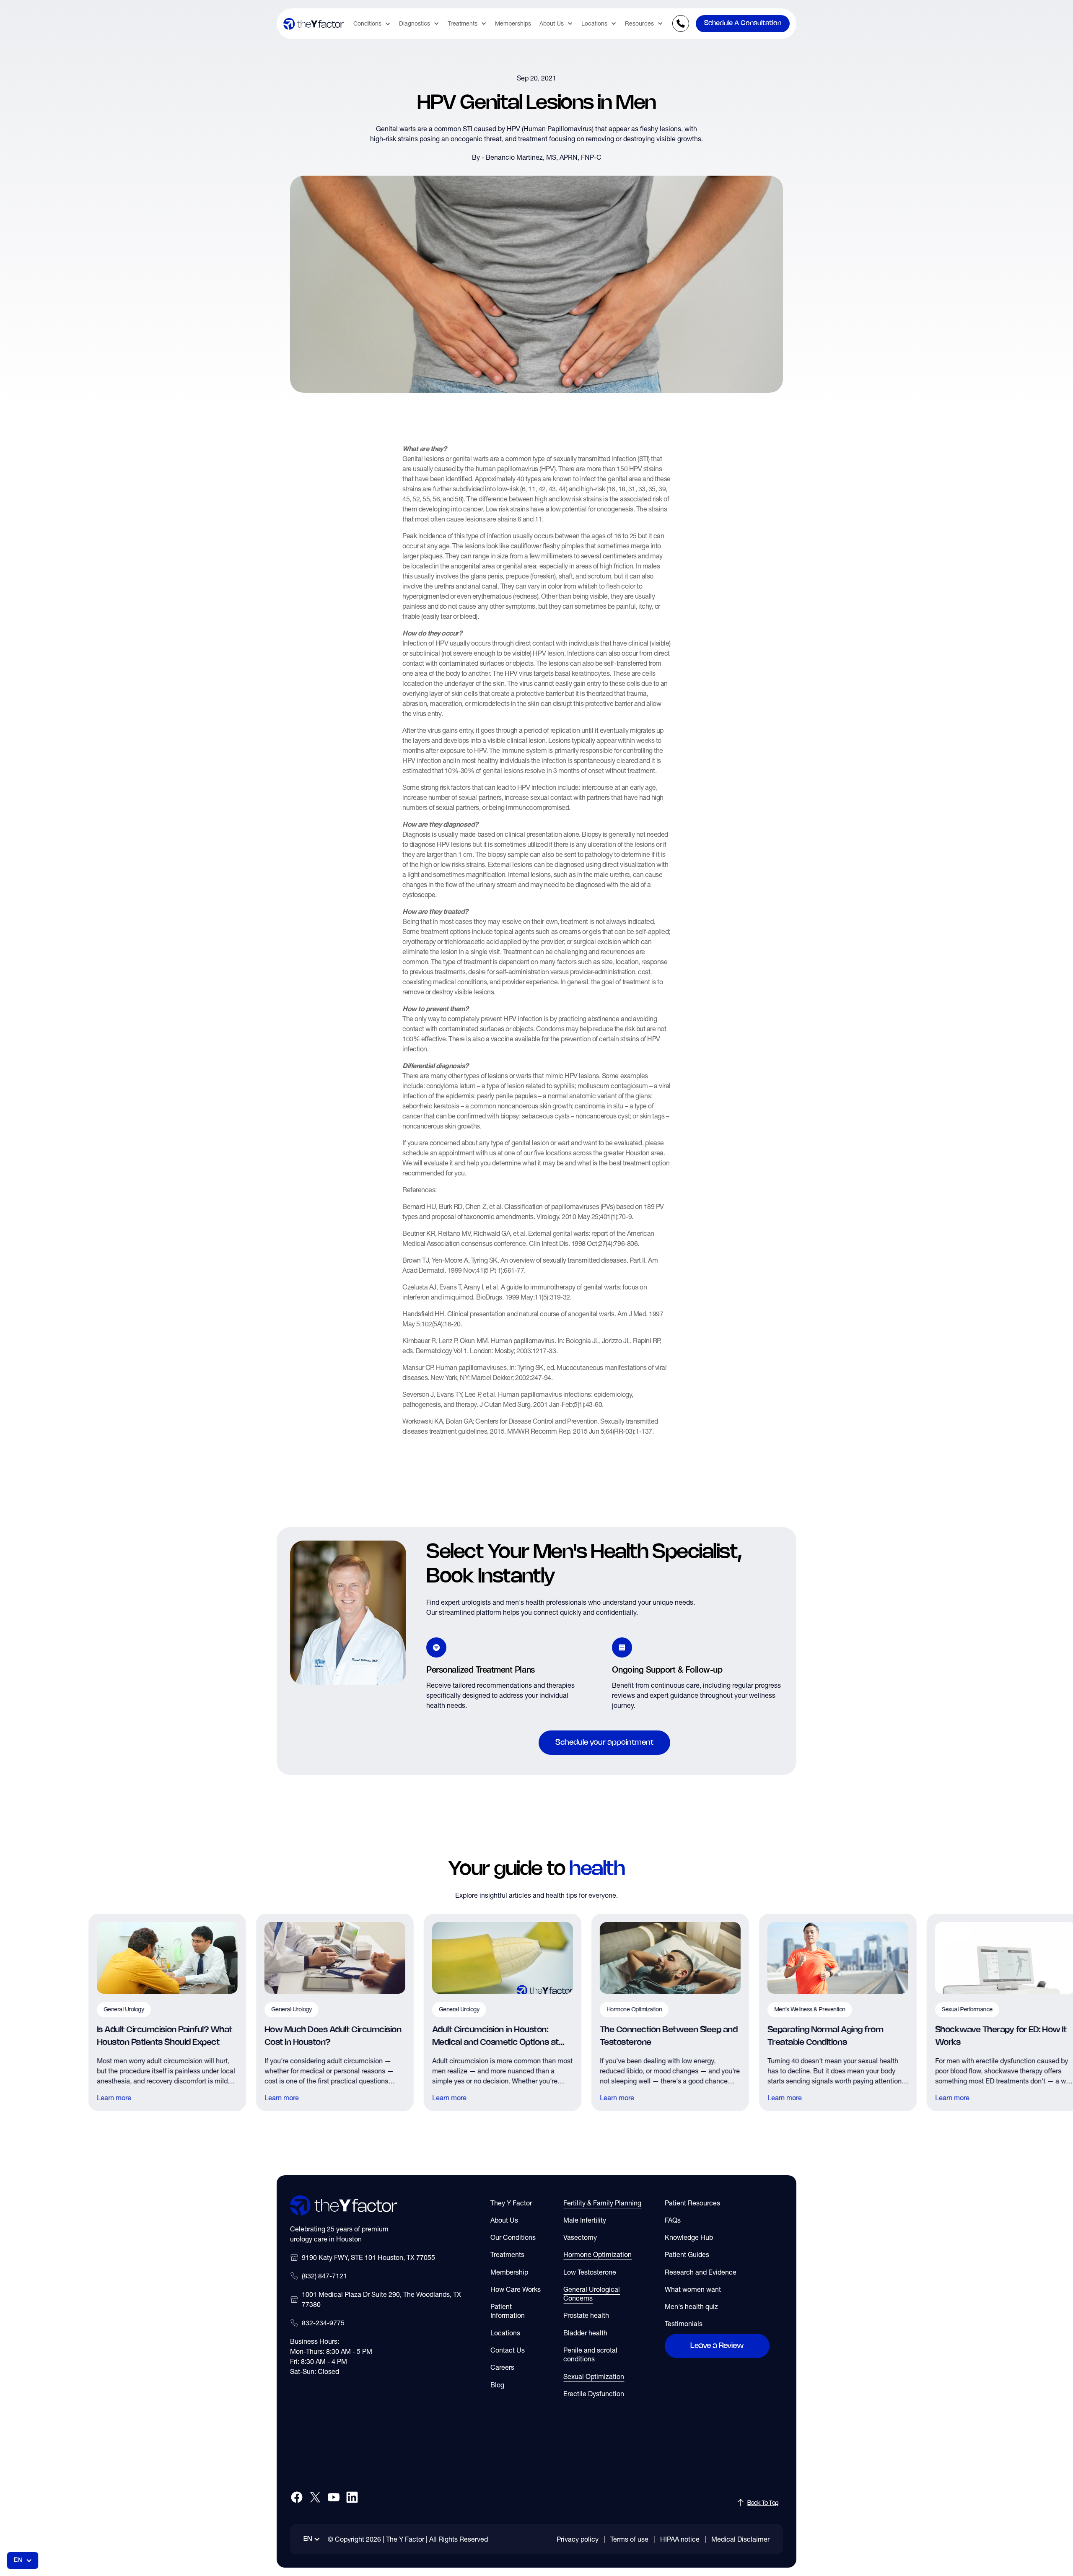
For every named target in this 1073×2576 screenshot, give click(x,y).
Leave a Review (717, 2346)
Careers (502, 2367)
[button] (372, 24)
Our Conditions (513, 2237)
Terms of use (629, 2539)
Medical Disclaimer (740, 2539)
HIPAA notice (680, 2539)
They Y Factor (511, 2203)
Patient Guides (687, 2254)
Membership (509, 2272)
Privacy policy (578, 2539)
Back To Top (763, 2503)
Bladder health (585, 2333)
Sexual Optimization (594, 2376)
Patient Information (508, 2311)
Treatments (507, 2254)
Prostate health (586, 2315)
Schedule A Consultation (743, 23)
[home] (314, 24)
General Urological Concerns (592, 2294)
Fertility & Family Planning (602, 2203)
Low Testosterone (590, 2272)
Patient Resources (692, 2203)
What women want (693, 2289)
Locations (505, 2333)
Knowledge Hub (689, 2237)
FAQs (673, 2220)
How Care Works (516, 2289)
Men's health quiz (691, 2306)
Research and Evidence (701, 2272)
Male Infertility (585, 2220)
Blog (497, 2385)
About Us (504, 2220)
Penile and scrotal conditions (590, 2354)
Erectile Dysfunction (594, 2394)
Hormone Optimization (597, 2254)
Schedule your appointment (604, 1743)
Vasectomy (580, 2237)
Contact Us (508, 2350)
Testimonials (684, 2324)
